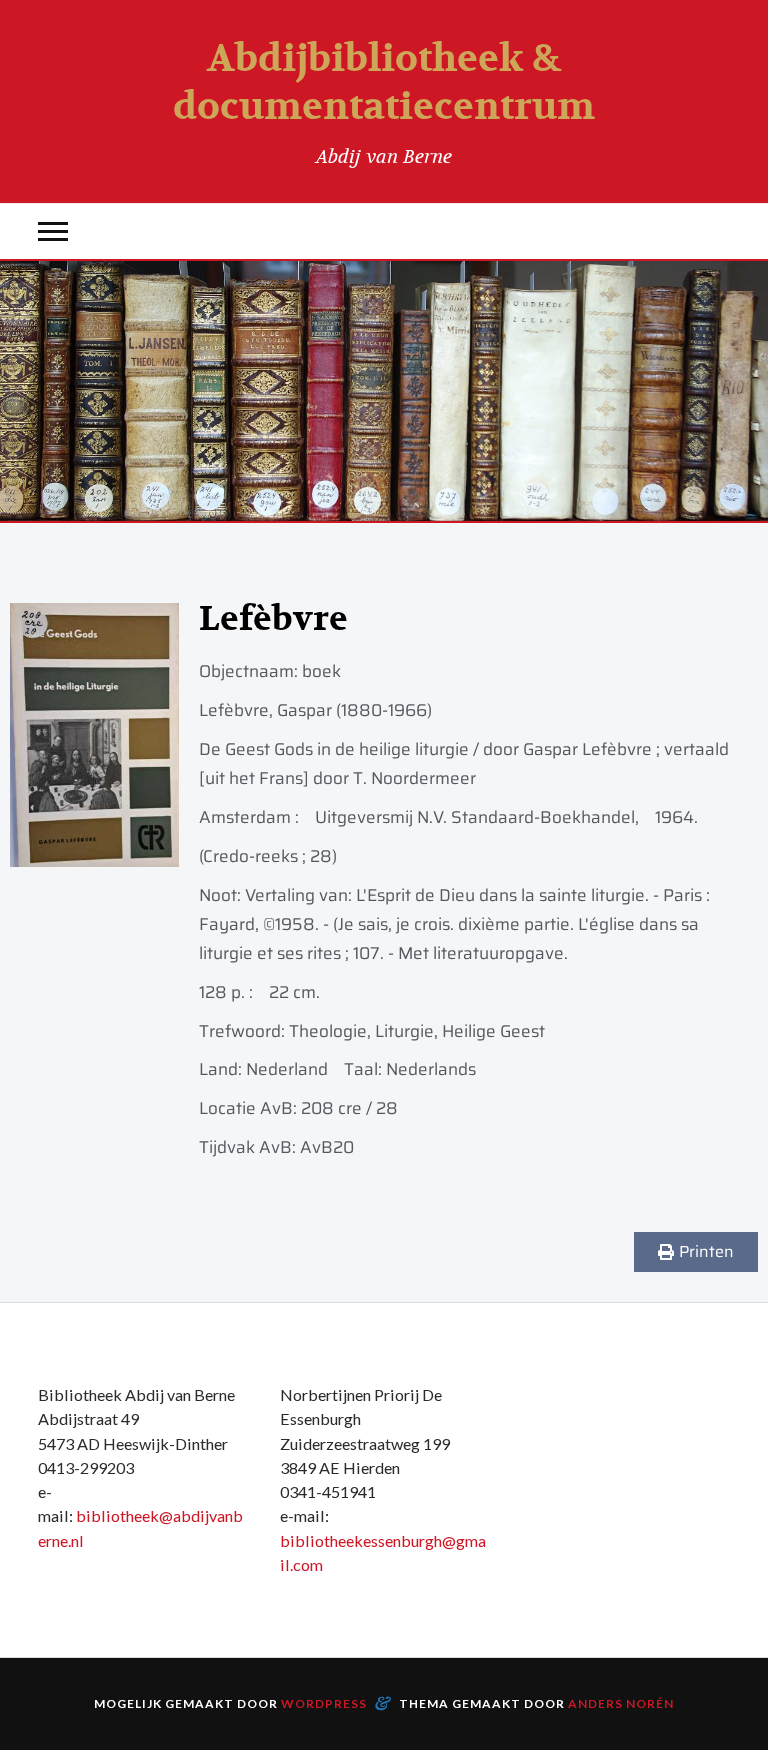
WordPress (324, 1703)
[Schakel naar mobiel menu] (53, 231)
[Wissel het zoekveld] (715, 231)
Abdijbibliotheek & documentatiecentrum (384, 83)
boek (321, 671)
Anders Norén (621, 1703)
